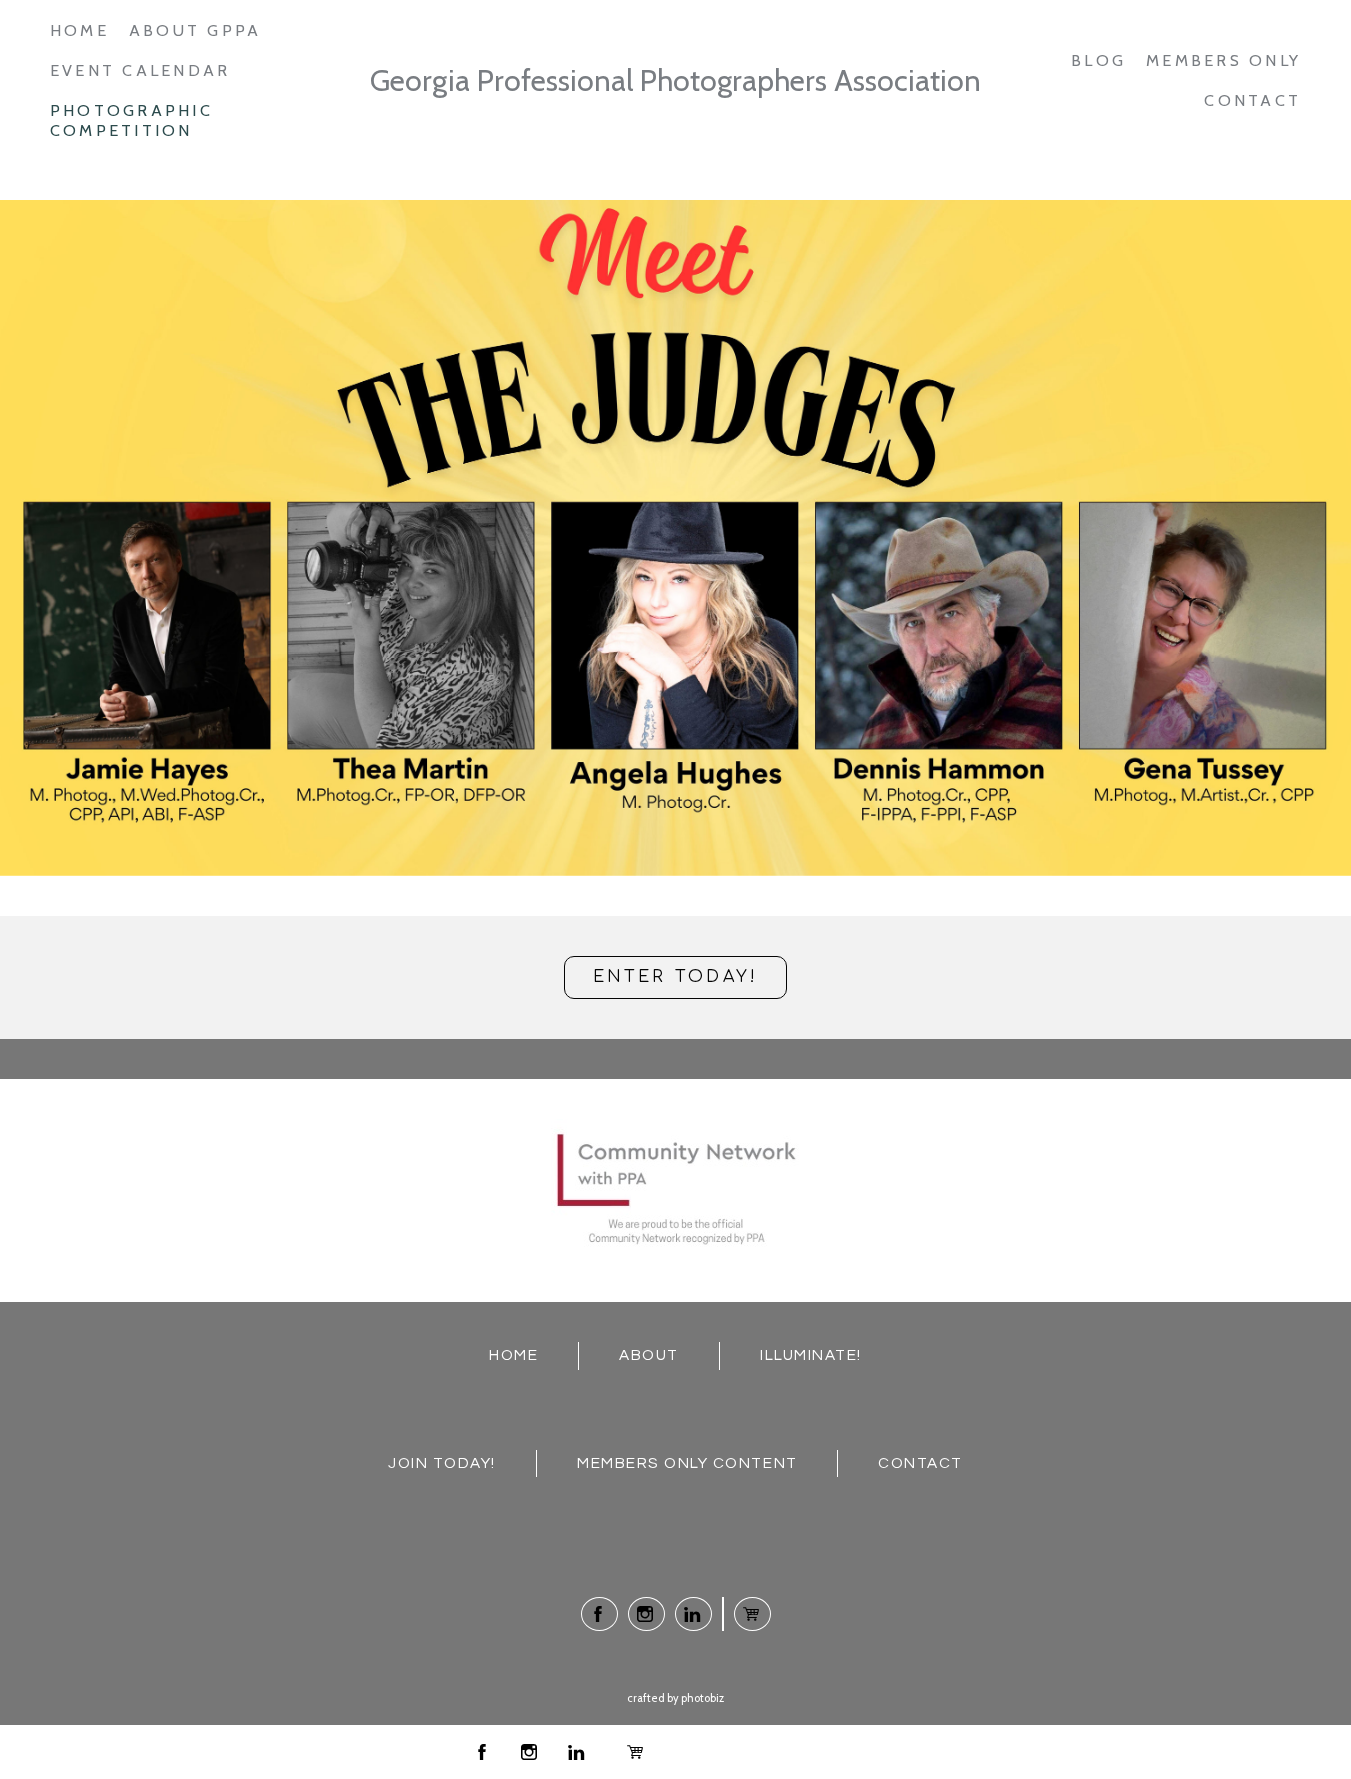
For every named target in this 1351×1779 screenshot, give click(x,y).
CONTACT (920, 1463)
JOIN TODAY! (442, 1463)
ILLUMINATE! (811, 1355)
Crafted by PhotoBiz (675, 1698)
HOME (513, 1355)
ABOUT (649, 1355)
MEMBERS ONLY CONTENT (687, 1463)
